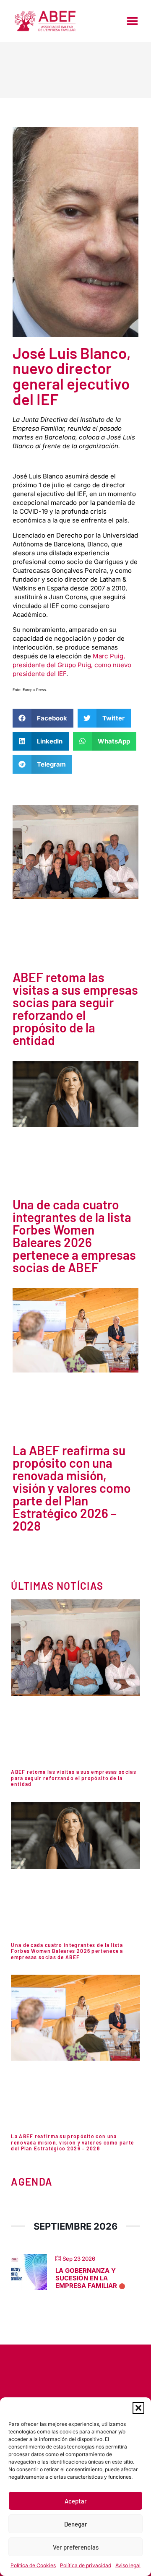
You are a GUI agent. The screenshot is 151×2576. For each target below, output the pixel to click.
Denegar (76, 2524)
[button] (138, 2408)
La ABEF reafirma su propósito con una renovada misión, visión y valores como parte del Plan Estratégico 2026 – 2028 (72, 1488)
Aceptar (76, 2501)
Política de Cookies (33, 2565)
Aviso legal (128, 2565)
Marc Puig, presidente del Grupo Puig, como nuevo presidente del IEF (72, 665)
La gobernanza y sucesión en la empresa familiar (86, 2278)
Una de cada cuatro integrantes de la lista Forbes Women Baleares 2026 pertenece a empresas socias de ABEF (74, 1236)
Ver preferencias (76, 2547)
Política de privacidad (86, 2565)
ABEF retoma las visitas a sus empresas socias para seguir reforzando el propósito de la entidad (75, 1009)
